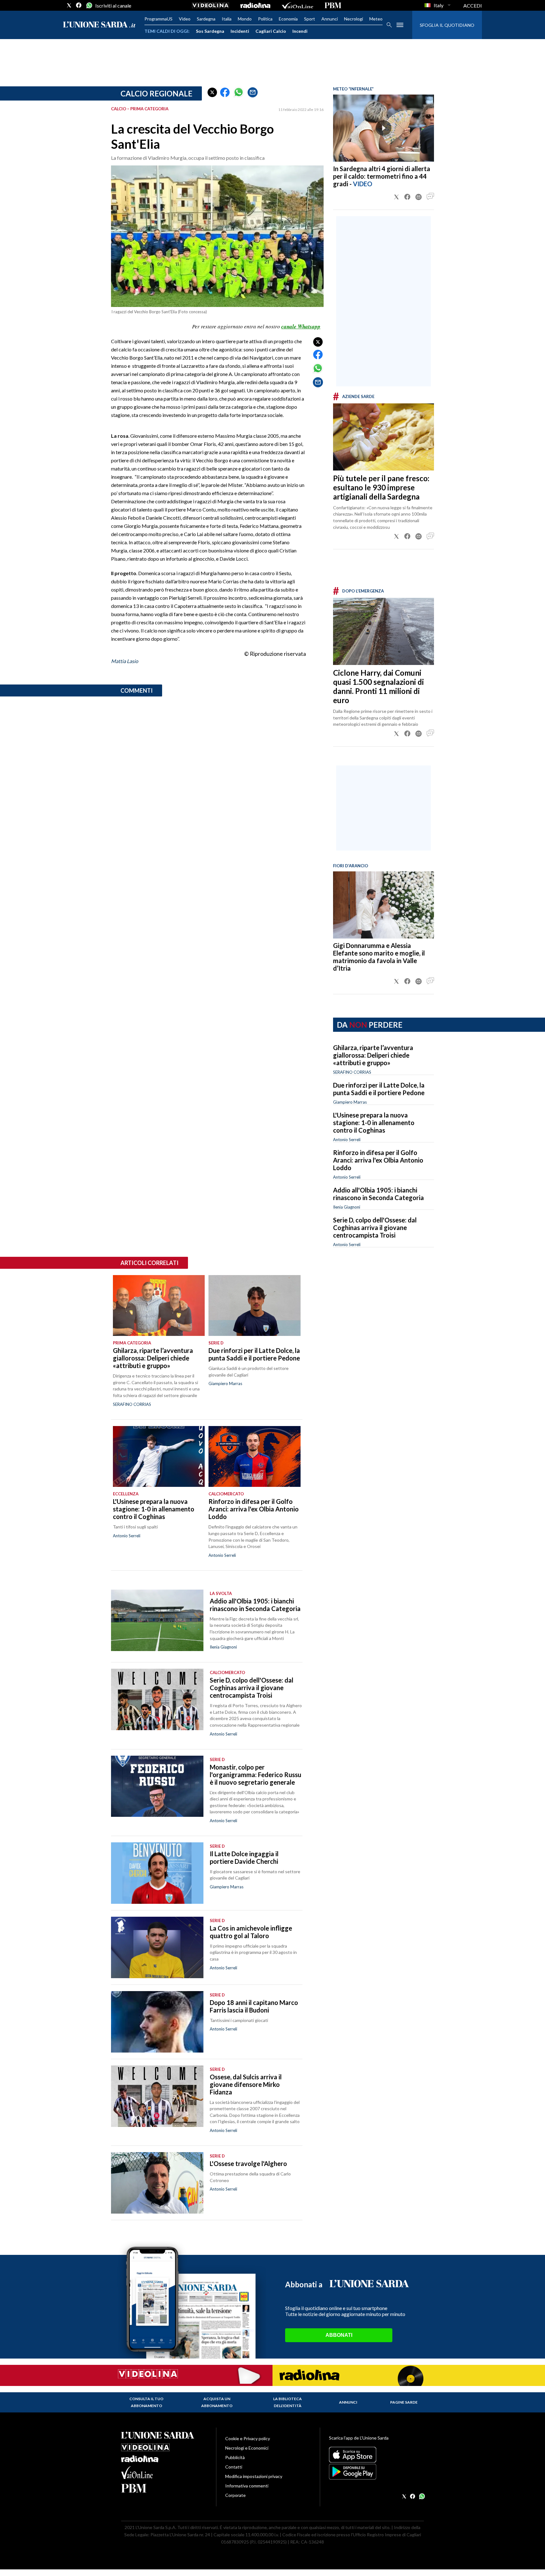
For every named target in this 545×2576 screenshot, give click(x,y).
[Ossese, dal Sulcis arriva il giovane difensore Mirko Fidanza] (157, 2096)
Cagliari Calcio (271, 31)
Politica (265, 19)
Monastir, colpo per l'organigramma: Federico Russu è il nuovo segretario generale (255, 1775)
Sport (310, 19)
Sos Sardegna (210, 31)
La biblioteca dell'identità (287, 2402)
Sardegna (206, 19)
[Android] (376, 2472)
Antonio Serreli (347, 1140)
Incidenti (240, 31)
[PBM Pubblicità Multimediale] (333, 5)
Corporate (235, 2495)
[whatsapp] (89, 5)
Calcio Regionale (156, 93)
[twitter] (69, 5)
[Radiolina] (255, 5)
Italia (227, 19)
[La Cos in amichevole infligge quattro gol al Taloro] (157, 1947)
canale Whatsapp (301, 326)
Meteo (376, 19)
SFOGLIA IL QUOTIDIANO (447, 25)
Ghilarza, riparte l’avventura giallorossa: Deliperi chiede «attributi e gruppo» (373, 1055)
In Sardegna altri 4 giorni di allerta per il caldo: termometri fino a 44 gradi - (382, 176)
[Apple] (376, 2455)
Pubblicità (235, 2457)
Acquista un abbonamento (217, 2402)
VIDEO (363, 184)
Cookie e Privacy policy (248, 2438)
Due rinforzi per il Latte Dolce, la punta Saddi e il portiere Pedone (379, 1089)
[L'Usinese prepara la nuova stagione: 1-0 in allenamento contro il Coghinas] (159, 1457)
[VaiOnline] (297, 5)
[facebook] (79, 5)
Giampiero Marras (350, 1102)
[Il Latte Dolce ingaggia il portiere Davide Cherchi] (157, 1873)
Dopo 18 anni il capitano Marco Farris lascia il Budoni (254, 2006)
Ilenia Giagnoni (347, 1207)
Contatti (234, 2467)
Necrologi (354, 19)
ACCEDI (473, 6)
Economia (288, 19)
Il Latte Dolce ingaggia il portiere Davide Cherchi (244, 1857)
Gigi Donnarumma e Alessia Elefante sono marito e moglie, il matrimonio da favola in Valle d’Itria (379, 957)
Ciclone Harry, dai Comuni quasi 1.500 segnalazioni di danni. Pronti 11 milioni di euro (378, 686)
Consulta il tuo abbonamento (146, 2402)
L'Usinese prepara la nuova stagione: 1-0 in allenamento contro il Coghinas (374, 1123)
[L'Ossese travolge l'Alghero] (157, 2183)
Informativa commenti (247, 2486)
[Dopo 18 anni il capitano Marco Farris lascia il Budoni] (157, 2022)
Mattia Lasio (125, 661)
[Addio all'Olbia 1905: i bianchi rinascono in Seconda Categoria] (157, 1620)
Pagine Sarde (404, 2402)
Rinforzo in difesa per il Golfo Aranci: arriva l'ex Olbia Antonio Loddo (378, 1160)
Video (185, 19)
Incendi (300, 31)
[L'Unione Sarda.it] (99, 25)
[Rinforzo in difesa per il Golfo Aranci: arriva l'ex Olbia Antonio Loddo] (254, 1457)
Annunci (330, 19)
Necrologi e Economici (247, 2448)
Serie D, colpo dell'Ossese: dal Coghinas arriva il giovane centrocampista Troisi (375, 1227)
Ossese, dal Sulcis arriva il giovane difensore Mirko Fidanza (246, 2084)
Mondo (245, 19)
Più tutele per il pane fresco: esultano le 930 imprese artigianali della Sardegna (381, 487)
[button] (212, 92)
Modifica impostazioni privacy (254, 2476)
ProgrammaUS (158, 19)
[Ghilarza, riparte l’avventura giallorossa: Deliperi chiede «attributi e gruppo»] (159, 1306)
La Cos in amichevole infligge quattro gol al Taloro (251, 1932)
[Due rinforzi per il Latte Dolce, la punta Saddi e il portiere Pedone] (254, 1306)
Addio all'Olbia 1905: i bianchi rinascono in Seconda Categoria (378, 1194)
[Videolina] (211, 5)
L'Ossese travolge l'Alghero (248, 2163)
